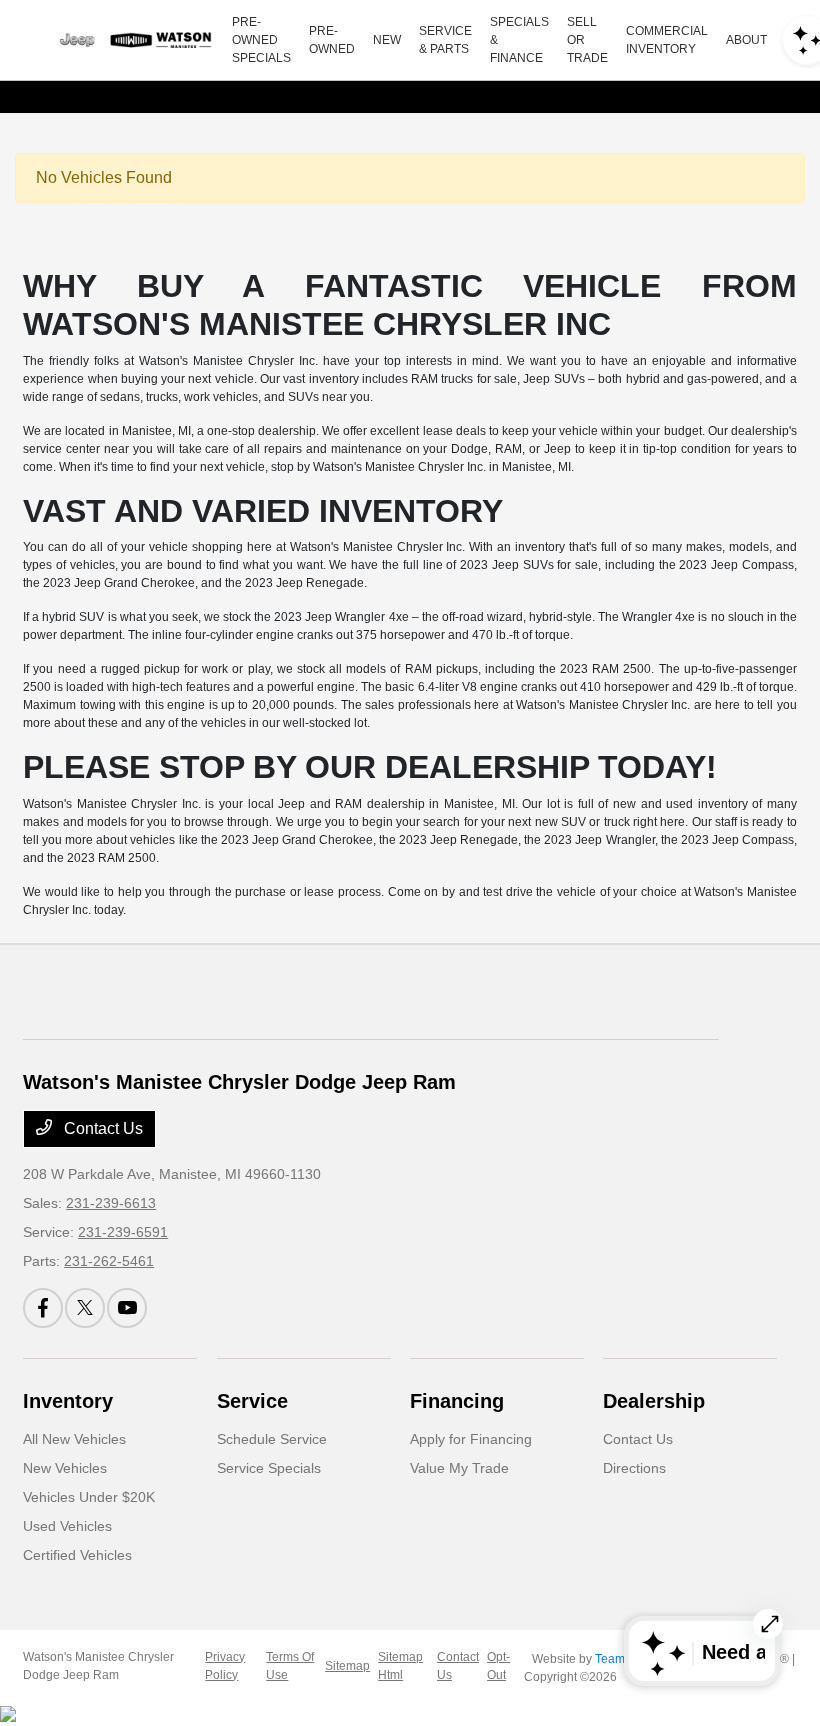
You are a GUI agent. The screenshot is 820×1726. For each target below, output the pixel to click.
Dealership (654, 1401)
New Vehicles (65, 1468)
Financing (457, 1401)
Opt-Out (498, 1666)
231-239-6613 (111, 1203)
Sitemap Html (400, 1666)
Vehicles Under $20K (89, 1497)
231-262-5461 (109, 1261)
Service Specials (269, 1468)
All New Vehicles (74, 1439)
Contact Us (101, 1128)
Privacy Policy (225, 1666)
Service (252, 1401)
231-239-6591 (123, 1232)
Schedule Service (272, 1439)
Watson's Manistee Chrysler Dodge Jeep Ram (98, 1666)
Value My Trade (459, 1468)
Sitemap (347, 1666)
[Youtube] (127, 1308)
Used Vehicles (67, 1526)
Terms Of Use (290, 1666)
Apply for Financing (471, 1439)
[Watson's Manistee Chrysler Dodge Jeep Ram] (131, 40)
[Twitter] (85, 1308)
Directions (634, 1468)
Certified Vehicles (77, 1555)
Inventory (68, 1401)
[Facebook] (43, 1308)
